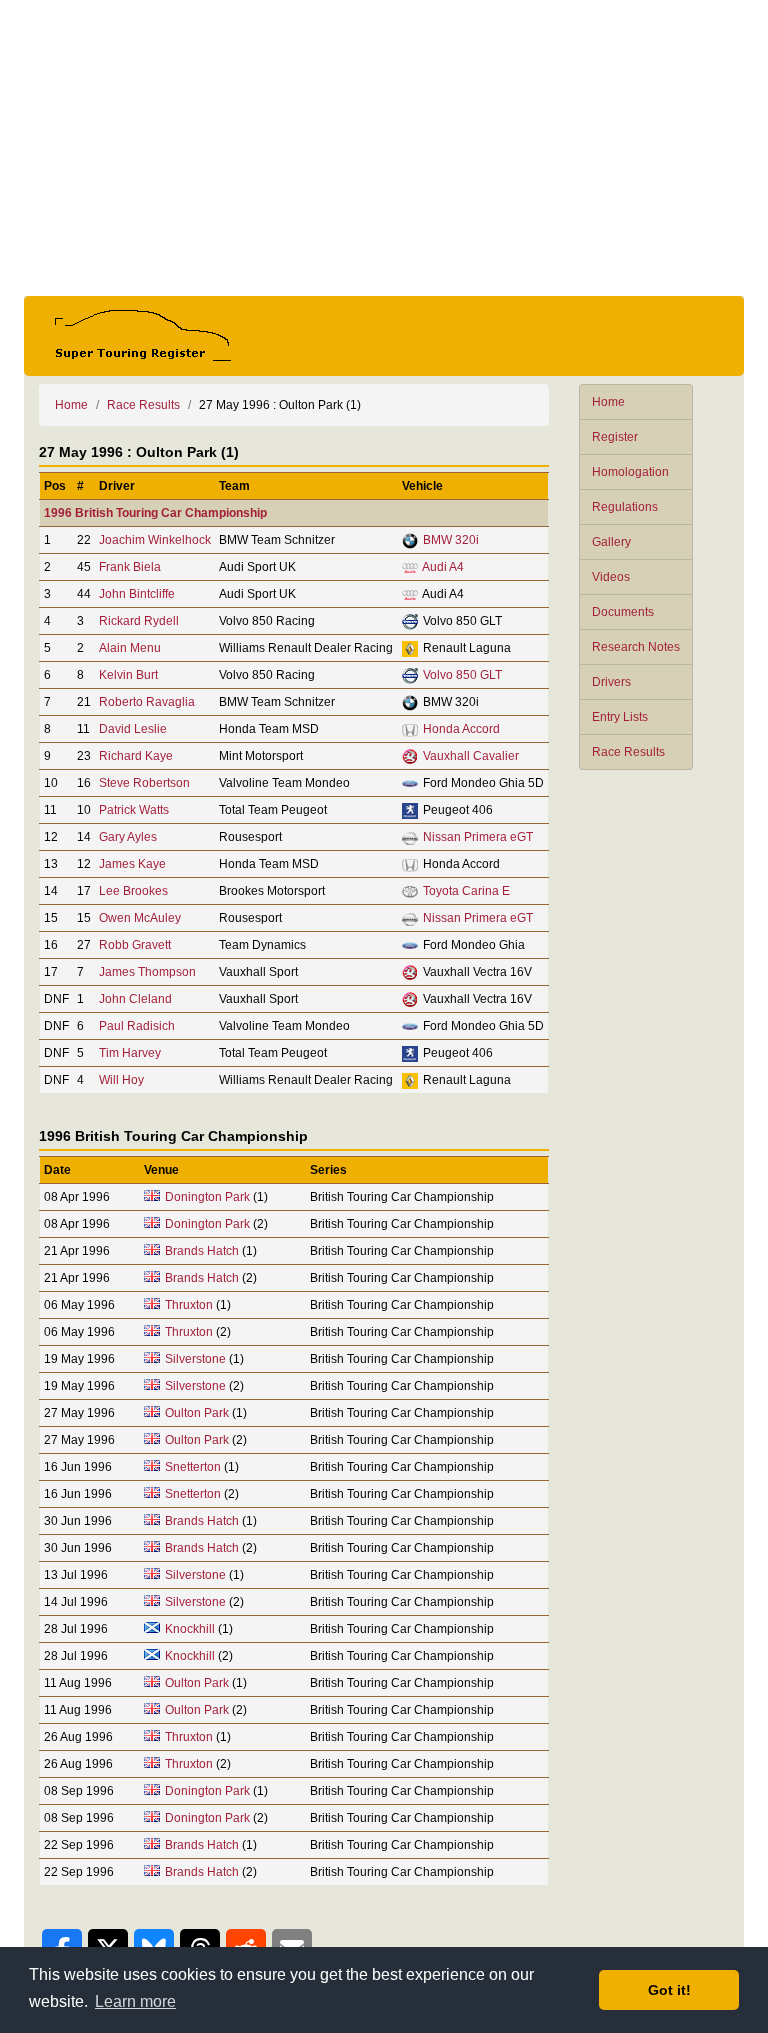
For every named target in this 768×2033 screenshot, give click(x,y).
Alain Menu (130, 648)
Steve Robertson (144, 783)
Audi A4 (443, 567)
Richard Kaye (136, 756)
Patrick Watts (134, 810)
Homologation (630, 472)
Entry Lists (620, 717)
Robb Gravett (135, 945)
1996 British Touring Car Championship (155, 513)
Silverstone (195, 1359)
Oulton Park (197, 1413)
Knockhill (190, 1629)
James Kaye (132, 864)
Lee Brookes (133, 891)
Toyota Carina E (466, 891)
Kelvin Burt (128, 675)
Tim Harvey (130, 1053)
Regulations (625, 507)
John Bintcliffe (137, 594)
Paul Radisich (137, 1026)
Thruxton (189, 1305)
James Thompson (147, 972)
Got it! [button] (669, 1990)
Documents (623, 612)
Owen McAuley (140, 918)
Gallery (611, 542)
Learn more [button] (135, 2001)
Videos (611, 577)
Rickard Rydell (139, 621)
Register (615, 437)
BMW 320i (451, 540)
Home (608, 402)
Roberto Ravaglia (147, 702)
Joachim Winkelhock (155, 540)
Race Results (628, 752)
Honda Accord (461, 729)
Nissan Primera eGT (478, 837)
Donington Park (207, 1197)
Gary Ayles (128, 837)
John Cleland (135, 999)
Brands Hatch (202, 1251)
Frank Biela (130, 567)
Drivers (611, 682)
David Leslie (133, 729)
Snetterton (193, 1467)
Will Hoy (121, 1080)
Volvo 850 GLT (462, 675)
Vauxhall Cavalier (471, 756)
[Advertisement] (384, 148)
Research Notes (636, 647)
